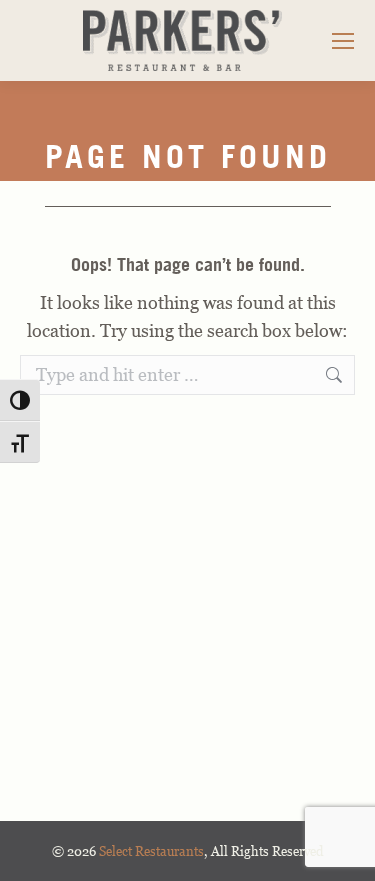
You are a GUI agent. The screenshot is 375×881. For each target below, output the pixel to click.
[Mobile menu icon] (343, 41)
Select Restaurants (151, 851)
